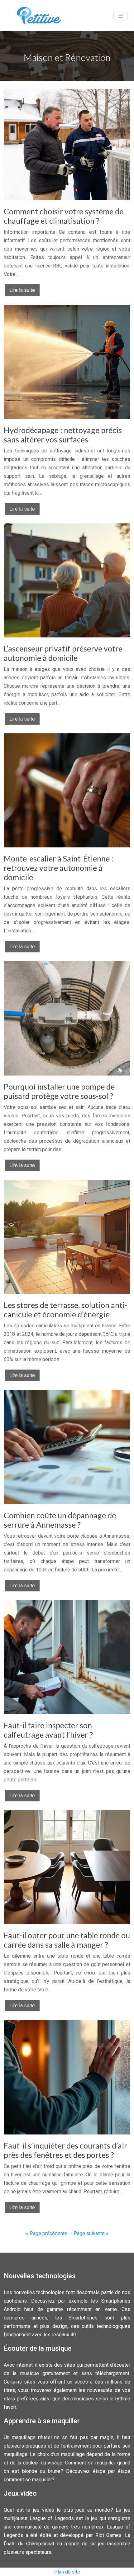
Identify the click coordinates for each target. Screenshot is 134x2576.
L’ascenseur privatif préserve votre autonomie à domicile (63, 653)
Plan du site (67, 2572)
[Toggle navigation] (121, 16)
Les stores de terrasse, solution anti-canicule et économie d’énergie (65, 1310)
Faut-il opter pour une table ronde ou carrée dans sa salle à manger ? (67, 1940)
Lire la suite (22, 290)
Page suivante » (91, 2233)
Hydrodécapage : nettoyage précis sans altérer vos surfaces (63, 435)
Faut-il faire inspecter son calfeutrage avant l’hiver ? (48, 1730)
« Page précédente (47, 2233)
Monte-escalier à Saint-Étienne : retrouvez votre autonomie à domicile (59, 868)
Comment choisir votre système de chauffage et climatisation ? (64, 216)
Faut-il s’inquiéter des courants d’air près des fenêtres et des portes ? (65, 2150)
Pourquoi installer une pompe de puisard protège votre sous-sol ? (59, 1091)
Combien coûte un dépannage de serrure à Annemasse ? (60, 1520)
